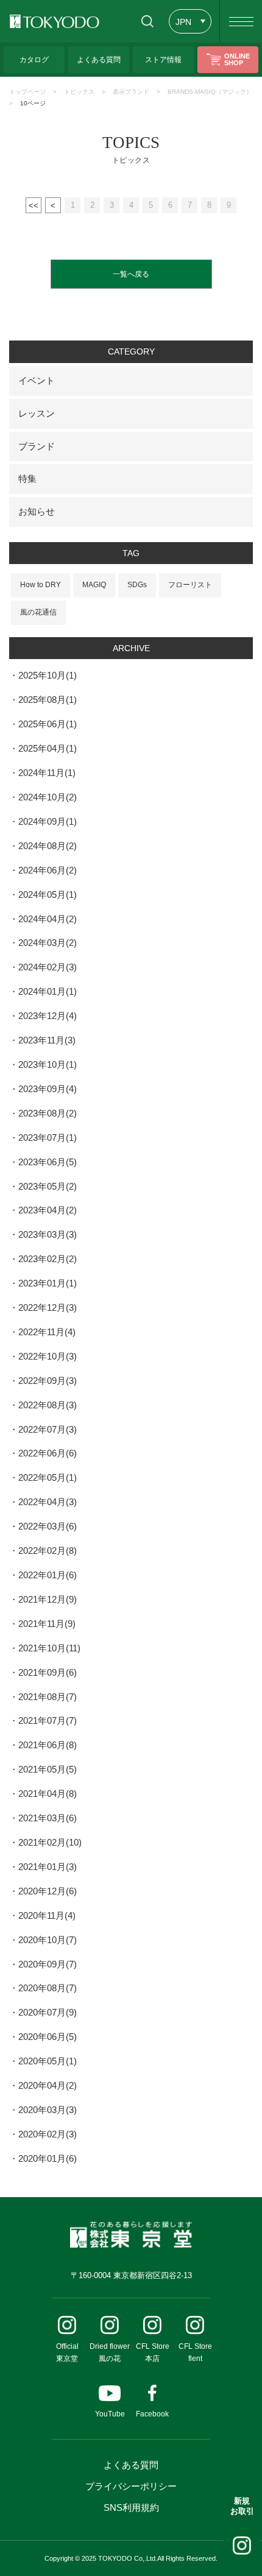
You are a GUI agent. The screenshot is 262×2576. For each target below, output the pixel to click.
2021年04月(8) (48, 1794)
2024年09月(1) (48, 821)
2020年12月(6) (48, 1891)
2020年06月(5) (48, 2037)
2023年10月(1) (48, 1064)
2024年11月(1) (47, 773)
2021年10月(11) (49, 1648)
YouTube (110, 2414)
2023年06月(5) (48, 1162)
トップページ (27, 92)
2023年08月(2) (48, 1113)
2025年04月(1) (48, 748)
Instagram (242, 2546)
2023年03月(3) (48, 1234)
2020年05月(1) (48, 2061)
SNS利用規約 (131, 2507)
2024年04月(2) (48, 919)
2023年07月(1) (48, 1138)
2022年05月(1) (48, 1477)
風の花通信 (38, 612)
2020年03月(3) (48, 2110)
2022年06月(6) (48, 1453)
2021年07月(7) (48, 1720)
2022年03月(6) (48, 1526)
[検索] (147, 21)
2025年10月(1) (48, 675)
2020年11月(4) (47, 1915)
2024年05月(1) (48, 895)
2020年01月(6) (48, 2158)
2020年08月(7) (48, 1988)
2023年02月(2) (48, 1259)
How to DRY (41, 585)
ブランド (37, 446)
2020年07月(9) (48, 2012)
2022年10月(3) (48, 1356)
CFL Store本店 (153, 2352)
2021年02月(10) (50, 1842)
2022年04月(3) (48, 1502)
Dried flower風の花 (110, 2352)
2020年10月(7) (48, 1940)
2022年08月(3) (48, 1405)
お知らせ (37, 511)
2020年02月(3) (48, 2134)
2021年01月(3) (48, 1867)
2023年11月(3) (47, 1040)
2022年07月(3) (48, 1429)
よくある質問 (131, 2465)
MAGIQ (94, 585)
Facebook (152, 2414)
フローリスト (190, 585)
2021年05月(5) (48, 1769)
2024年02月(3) (48, 967)
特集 (27, 478)
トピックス (79, 92)
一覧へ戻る (131, 274)
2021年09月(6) (48, 1672)
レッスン (37, 413)
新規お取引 (242, 2506)
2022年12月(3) (48, 1307)
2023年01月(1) (48, 1283)
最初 (34, 205)
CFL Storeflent (195, 2352)
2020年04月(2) (48, 2085)
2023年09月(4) (48, 1089)
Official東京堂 (67, 2352)
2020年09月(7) (48, 1964)
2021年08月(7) (48, 1697)
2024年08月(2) (48, 846)
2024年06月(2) (48, 870)
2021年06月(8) (48, 1745)
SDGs (137, 585)
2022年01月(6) (48, 1575)
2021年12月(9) (48, 1599)
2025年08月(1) (48, 700)
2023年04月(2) (48, 1210)
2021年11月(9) (47, 1624)
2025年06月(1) (48, 724)
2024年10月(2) (48, 797)
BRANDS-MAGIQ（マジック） (210, 92)
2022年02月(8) (48, 1551)
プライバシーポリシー (131, 2486)
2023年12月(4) (48, 1016)
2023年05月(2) (48, 1186)
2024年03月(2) (48, 943)
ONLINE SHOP (237, 59)
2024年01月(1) (48, 991)
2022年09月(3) (48, 1381)
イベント (37, 380)
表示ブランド (131, 92)
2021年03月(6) (48, 1818)
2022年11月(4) (47, 1332)
